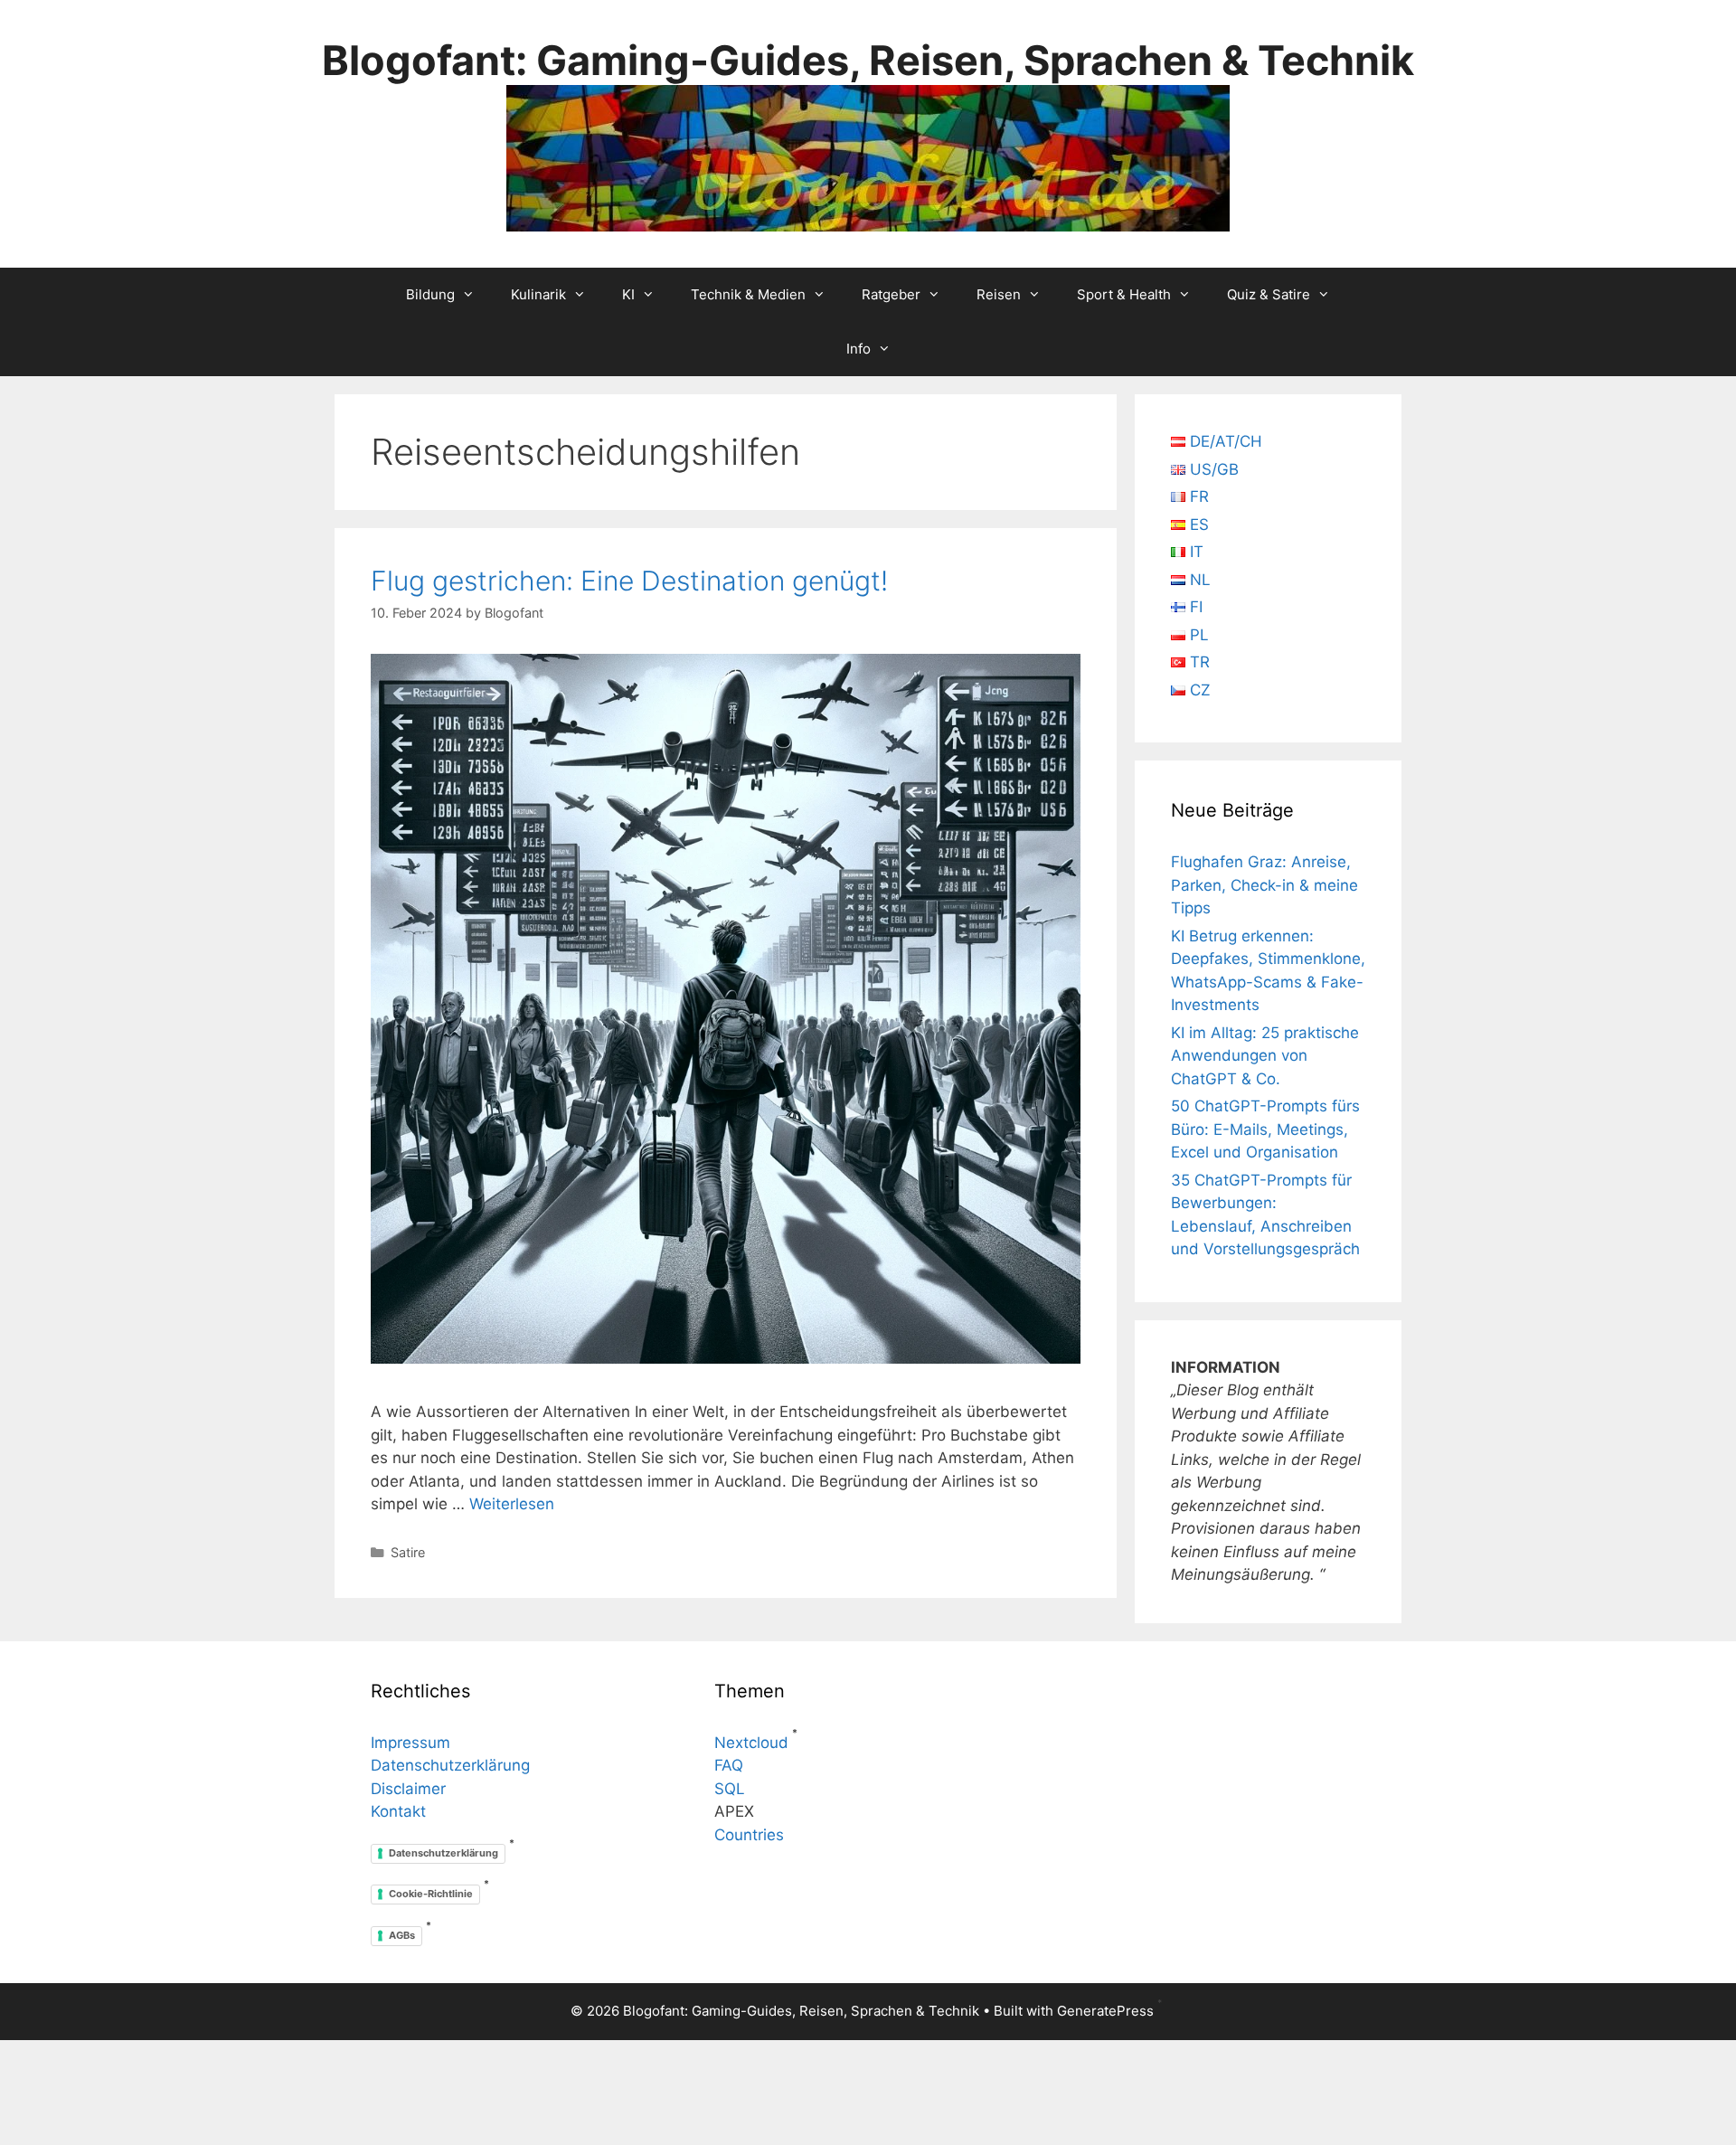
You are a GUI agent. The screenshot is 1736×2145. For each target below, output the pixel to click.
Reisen (999, 294)
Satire (408, 1552)
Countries (749, 1835)
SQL (730, 1789)
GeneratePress (1105, 2011)
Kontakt (398, 1811)
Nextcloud (751, 1743)
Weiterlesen (512, 1504)
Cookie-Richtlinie (431, 1894)
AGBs (402, 1935)
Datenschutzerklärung (450, 1765)
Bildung (430, 294)
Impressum (410, 1743)
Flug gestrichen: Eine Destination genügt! (629, 581)
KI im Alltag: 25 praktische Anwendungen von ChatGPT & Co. (1265, 1056)
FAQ (729, 1765)
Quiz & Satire (1269, 294)
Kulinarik (538, 294)
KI (628, 294)
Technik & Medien (748, 294)
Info (859, 349)
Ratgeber (891, 294)
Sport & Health (1124, 294)
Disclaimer (408, 1789)
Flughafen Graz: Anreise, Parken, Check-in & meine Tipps (1264, 885)
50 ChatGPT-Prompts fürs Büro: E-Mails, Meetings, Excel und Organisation (1265, 1129)
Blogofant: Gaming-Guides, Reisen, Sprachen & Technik (868, 60)
